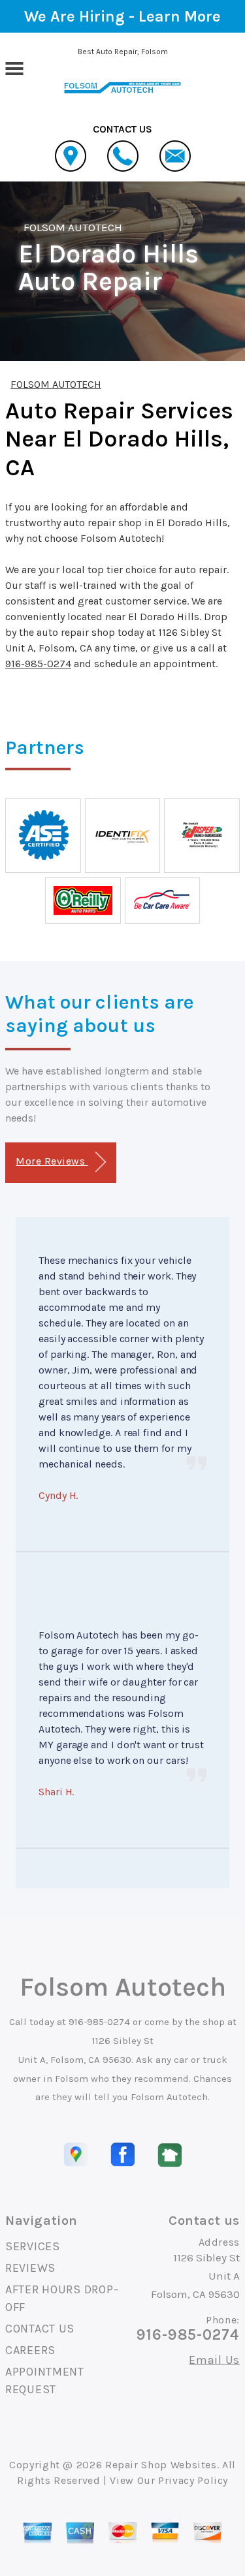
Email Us (214, 2360)
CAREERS (30, 2350)
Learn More (180, 16)
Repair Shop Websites (161, 2465)
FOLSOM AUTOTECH (73, 227)
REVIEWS (30, 2268)
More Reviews (52, 1161)
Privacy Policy (193, 2480)
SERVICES (33, 2246)
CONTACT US (40, 2329)
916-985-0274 (38, 664)
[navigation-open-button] (14, 67)
